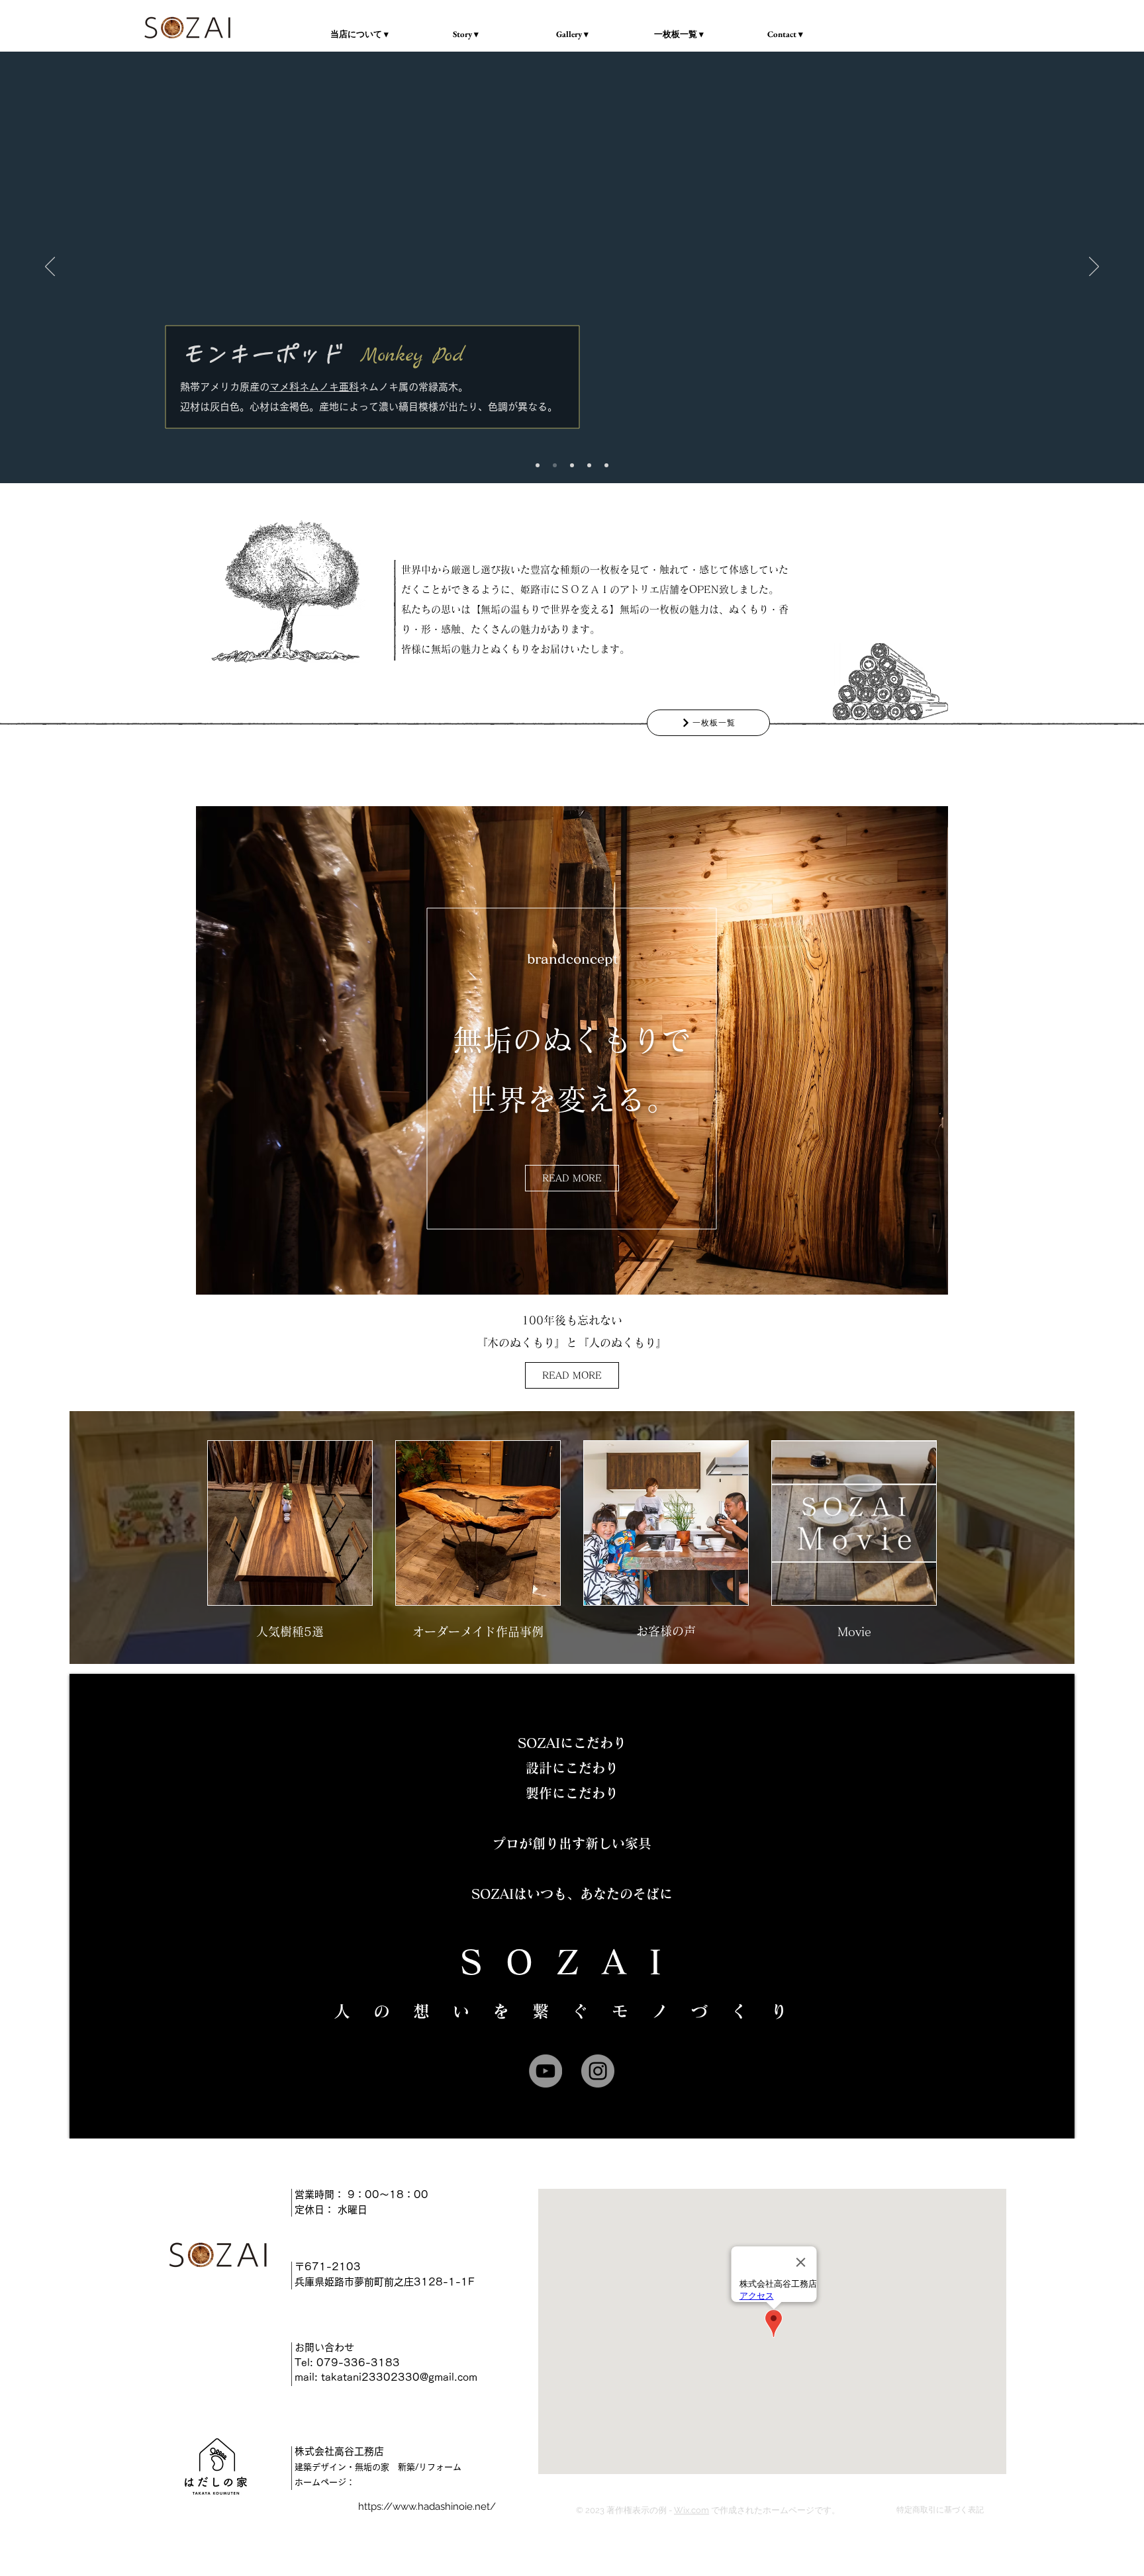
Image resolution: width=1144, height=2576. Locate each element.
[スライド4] (572, 465)
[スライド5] (538, 465)
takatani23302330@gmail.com (399, 2377)
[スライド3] (606, 465)
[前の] (50, 267)
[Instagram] (598, 2071)
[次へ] (1094, 267)
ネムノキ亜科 (329, 387)
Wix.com (691, 2510)
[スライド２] (589, 465)
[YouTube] (546, 2071)
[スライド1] (555, 465)
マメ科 (284, 387)
